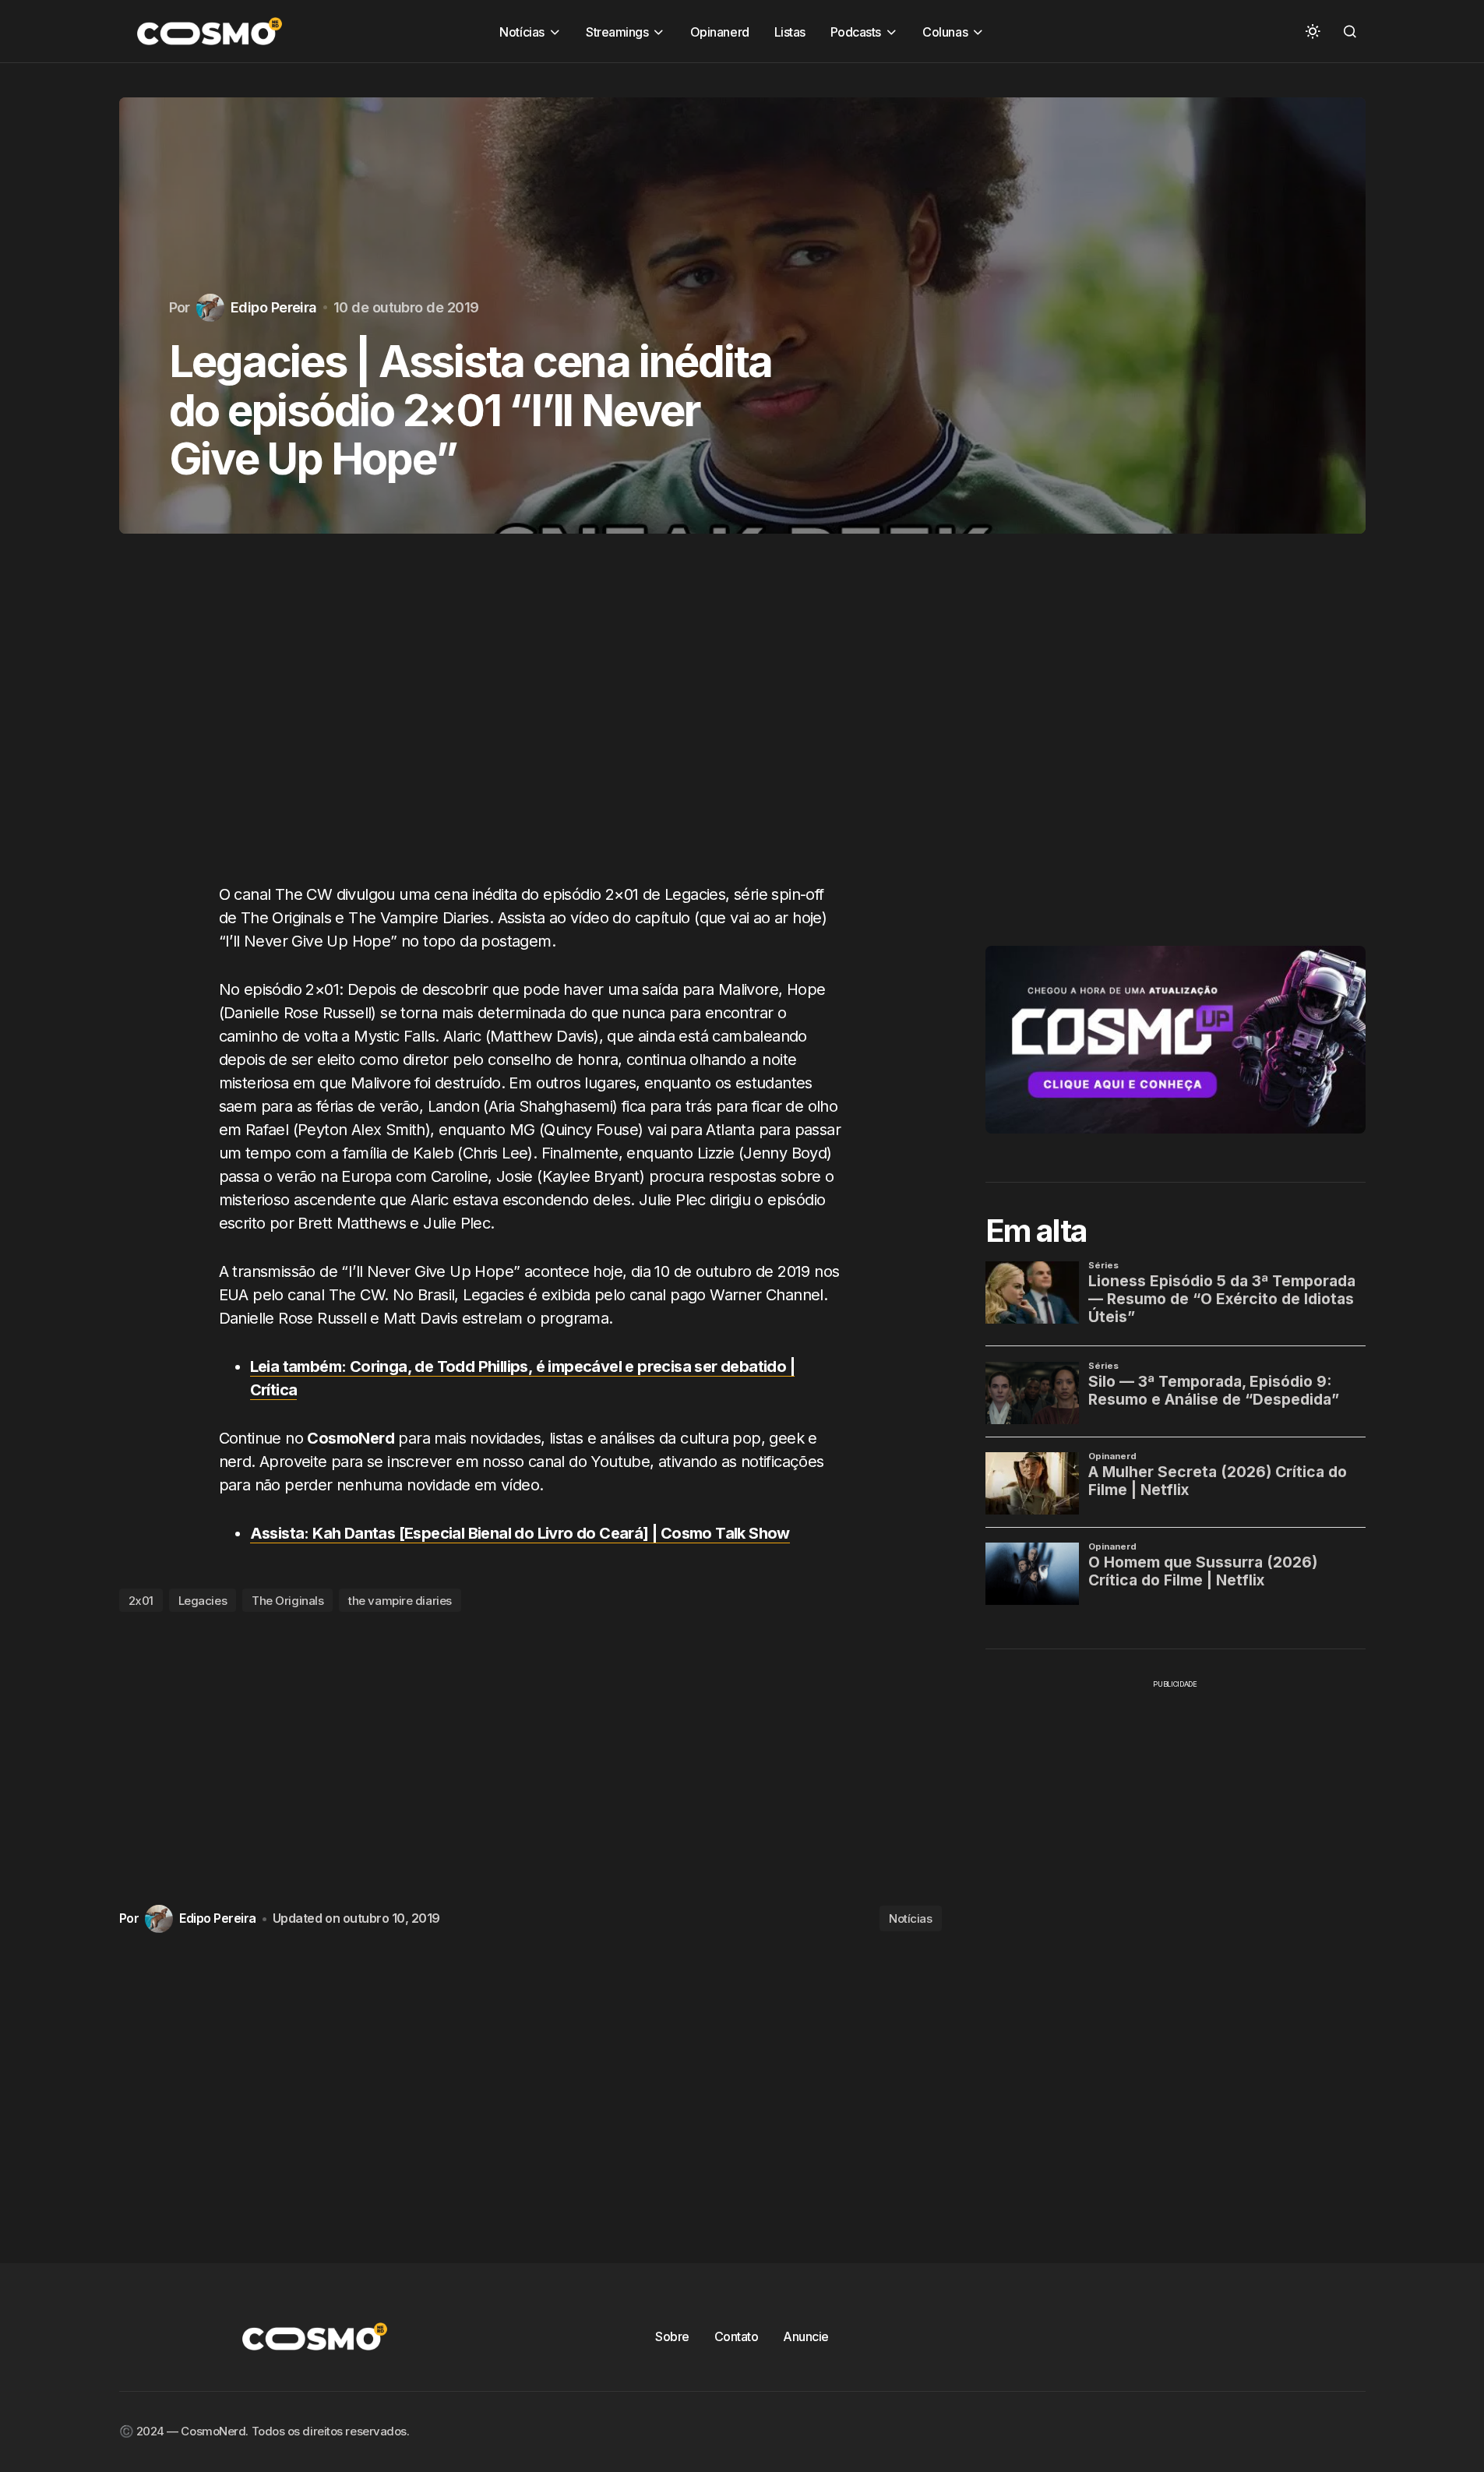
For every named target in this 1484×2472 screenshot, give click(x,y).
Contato (737, 2336)
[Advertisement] (531, 724)
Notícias (910, 1918)
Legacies (203, 1601)
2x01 (141, 1601)
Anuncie (806, 2336)
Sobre (672, 2336)
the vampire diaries (400, 1601)
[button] (1313, 31)
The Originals (287, 1601)
